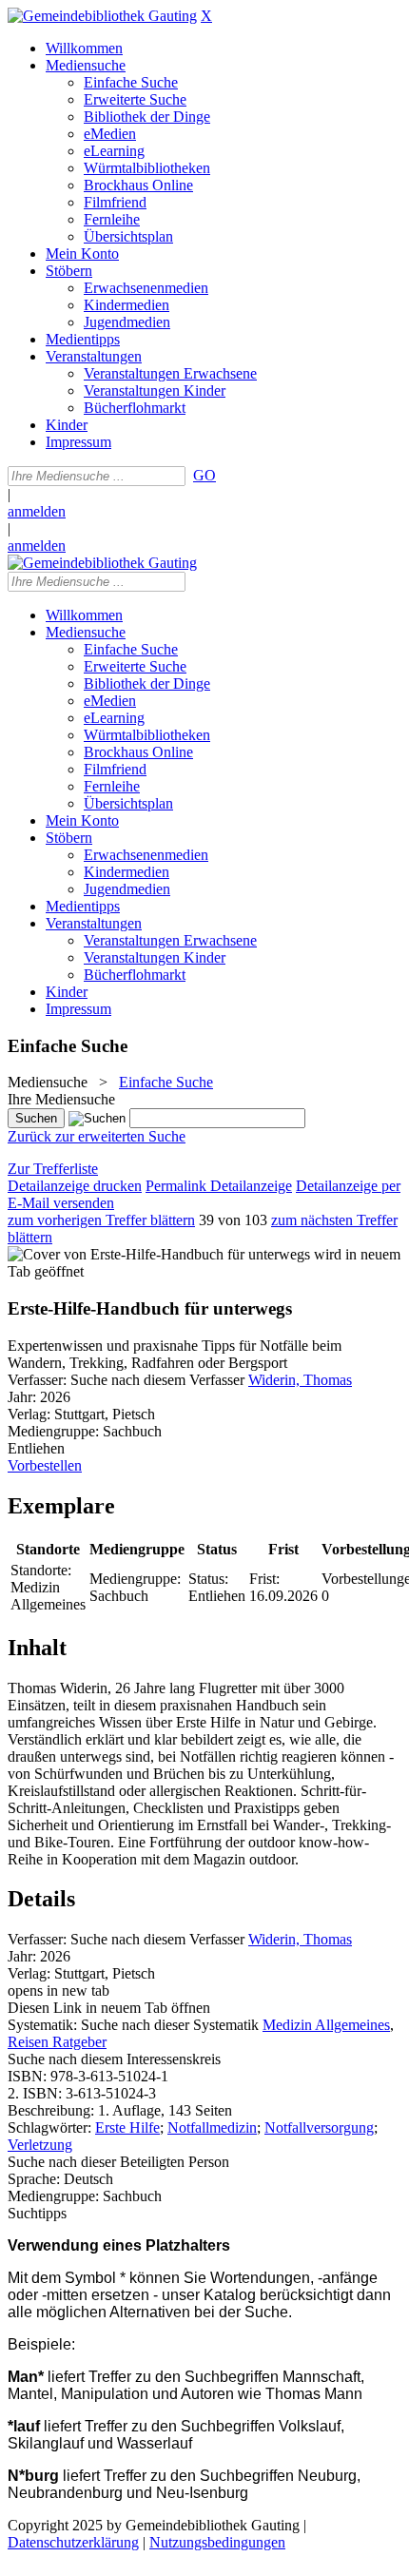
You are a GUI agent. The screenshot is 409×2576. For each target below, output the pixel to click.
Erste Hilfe (127, 2127)
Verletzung (40, 2145)
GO (204, 475)
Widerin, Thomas (300, 1380)
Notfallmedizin (212, 2127)
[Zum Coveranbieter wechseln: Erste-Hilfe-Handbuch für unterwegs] (159, 1254)
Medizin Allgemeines (326, 2025)
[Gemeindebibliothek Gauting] (102, 16)
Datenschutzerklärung (73, 2542)
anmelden (37, 511)
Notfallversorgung (319, 2127)
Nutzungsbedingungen (217, 2542)
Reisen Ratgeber (57, 2042)
